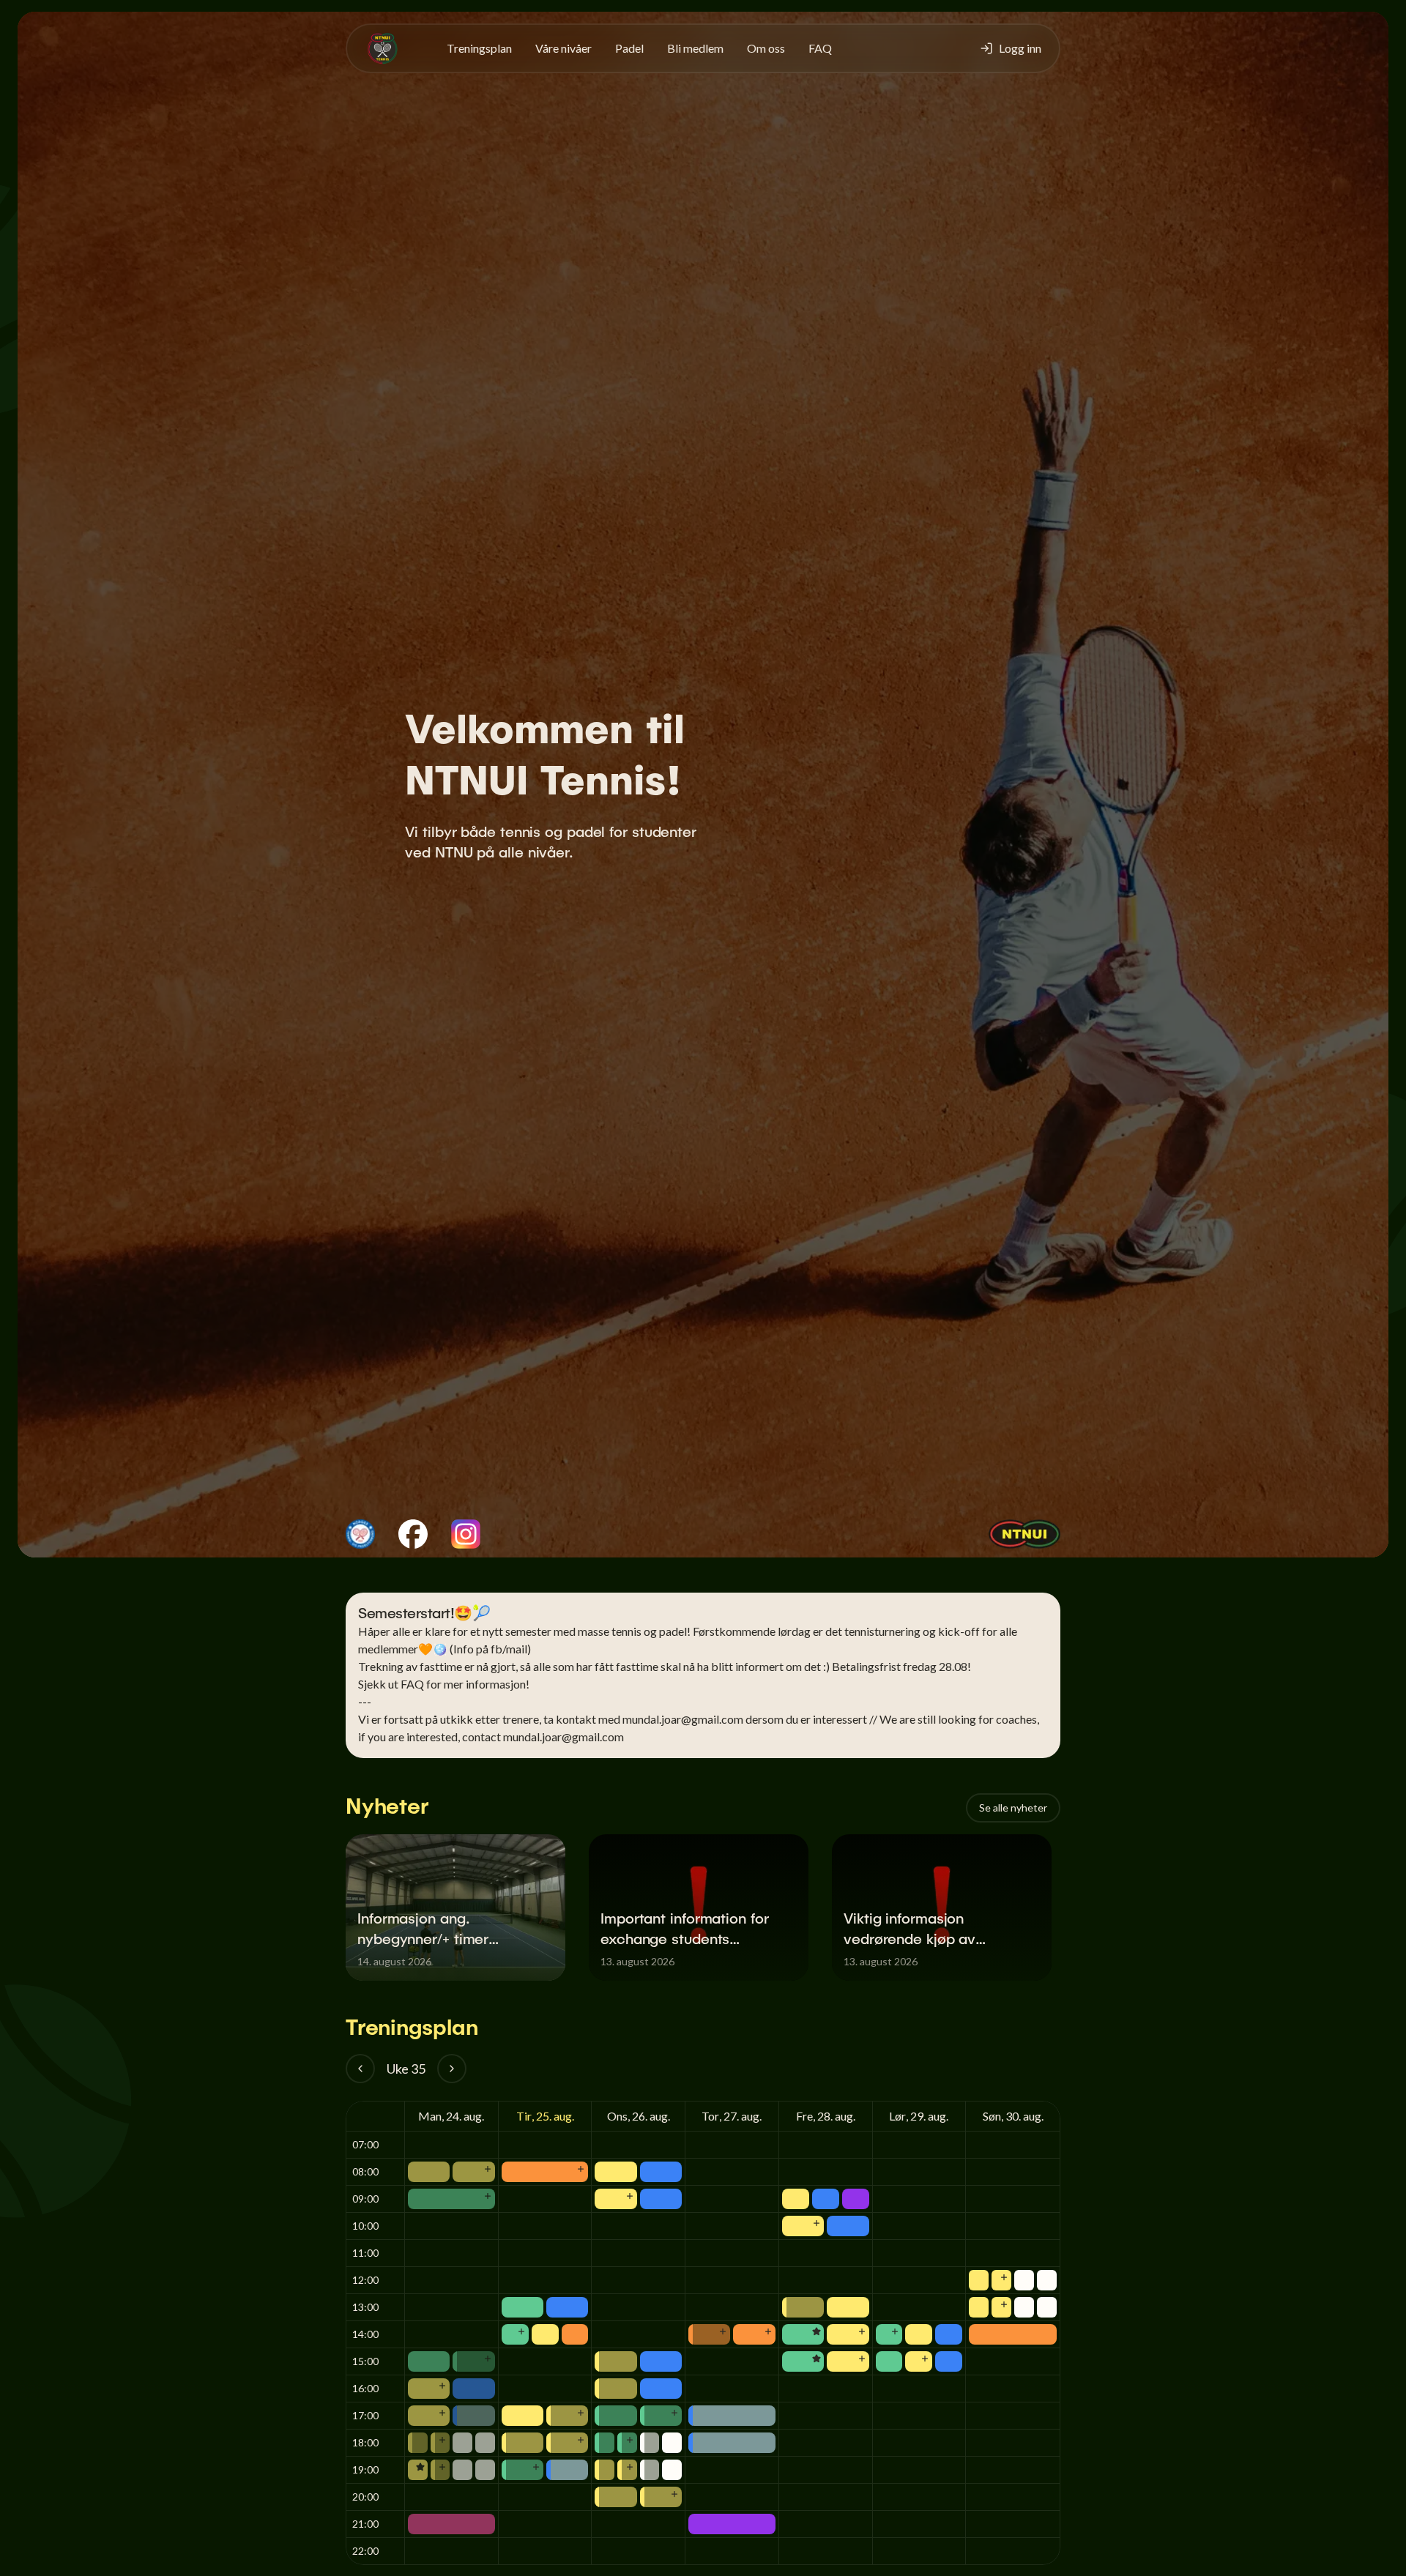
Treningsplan (479, 48)
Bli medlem (695, 48)
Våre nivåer (563, 48)
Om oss (766, 48)
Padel (629, 48)
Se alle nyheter (1013, 1808)
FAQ (820, 48)
